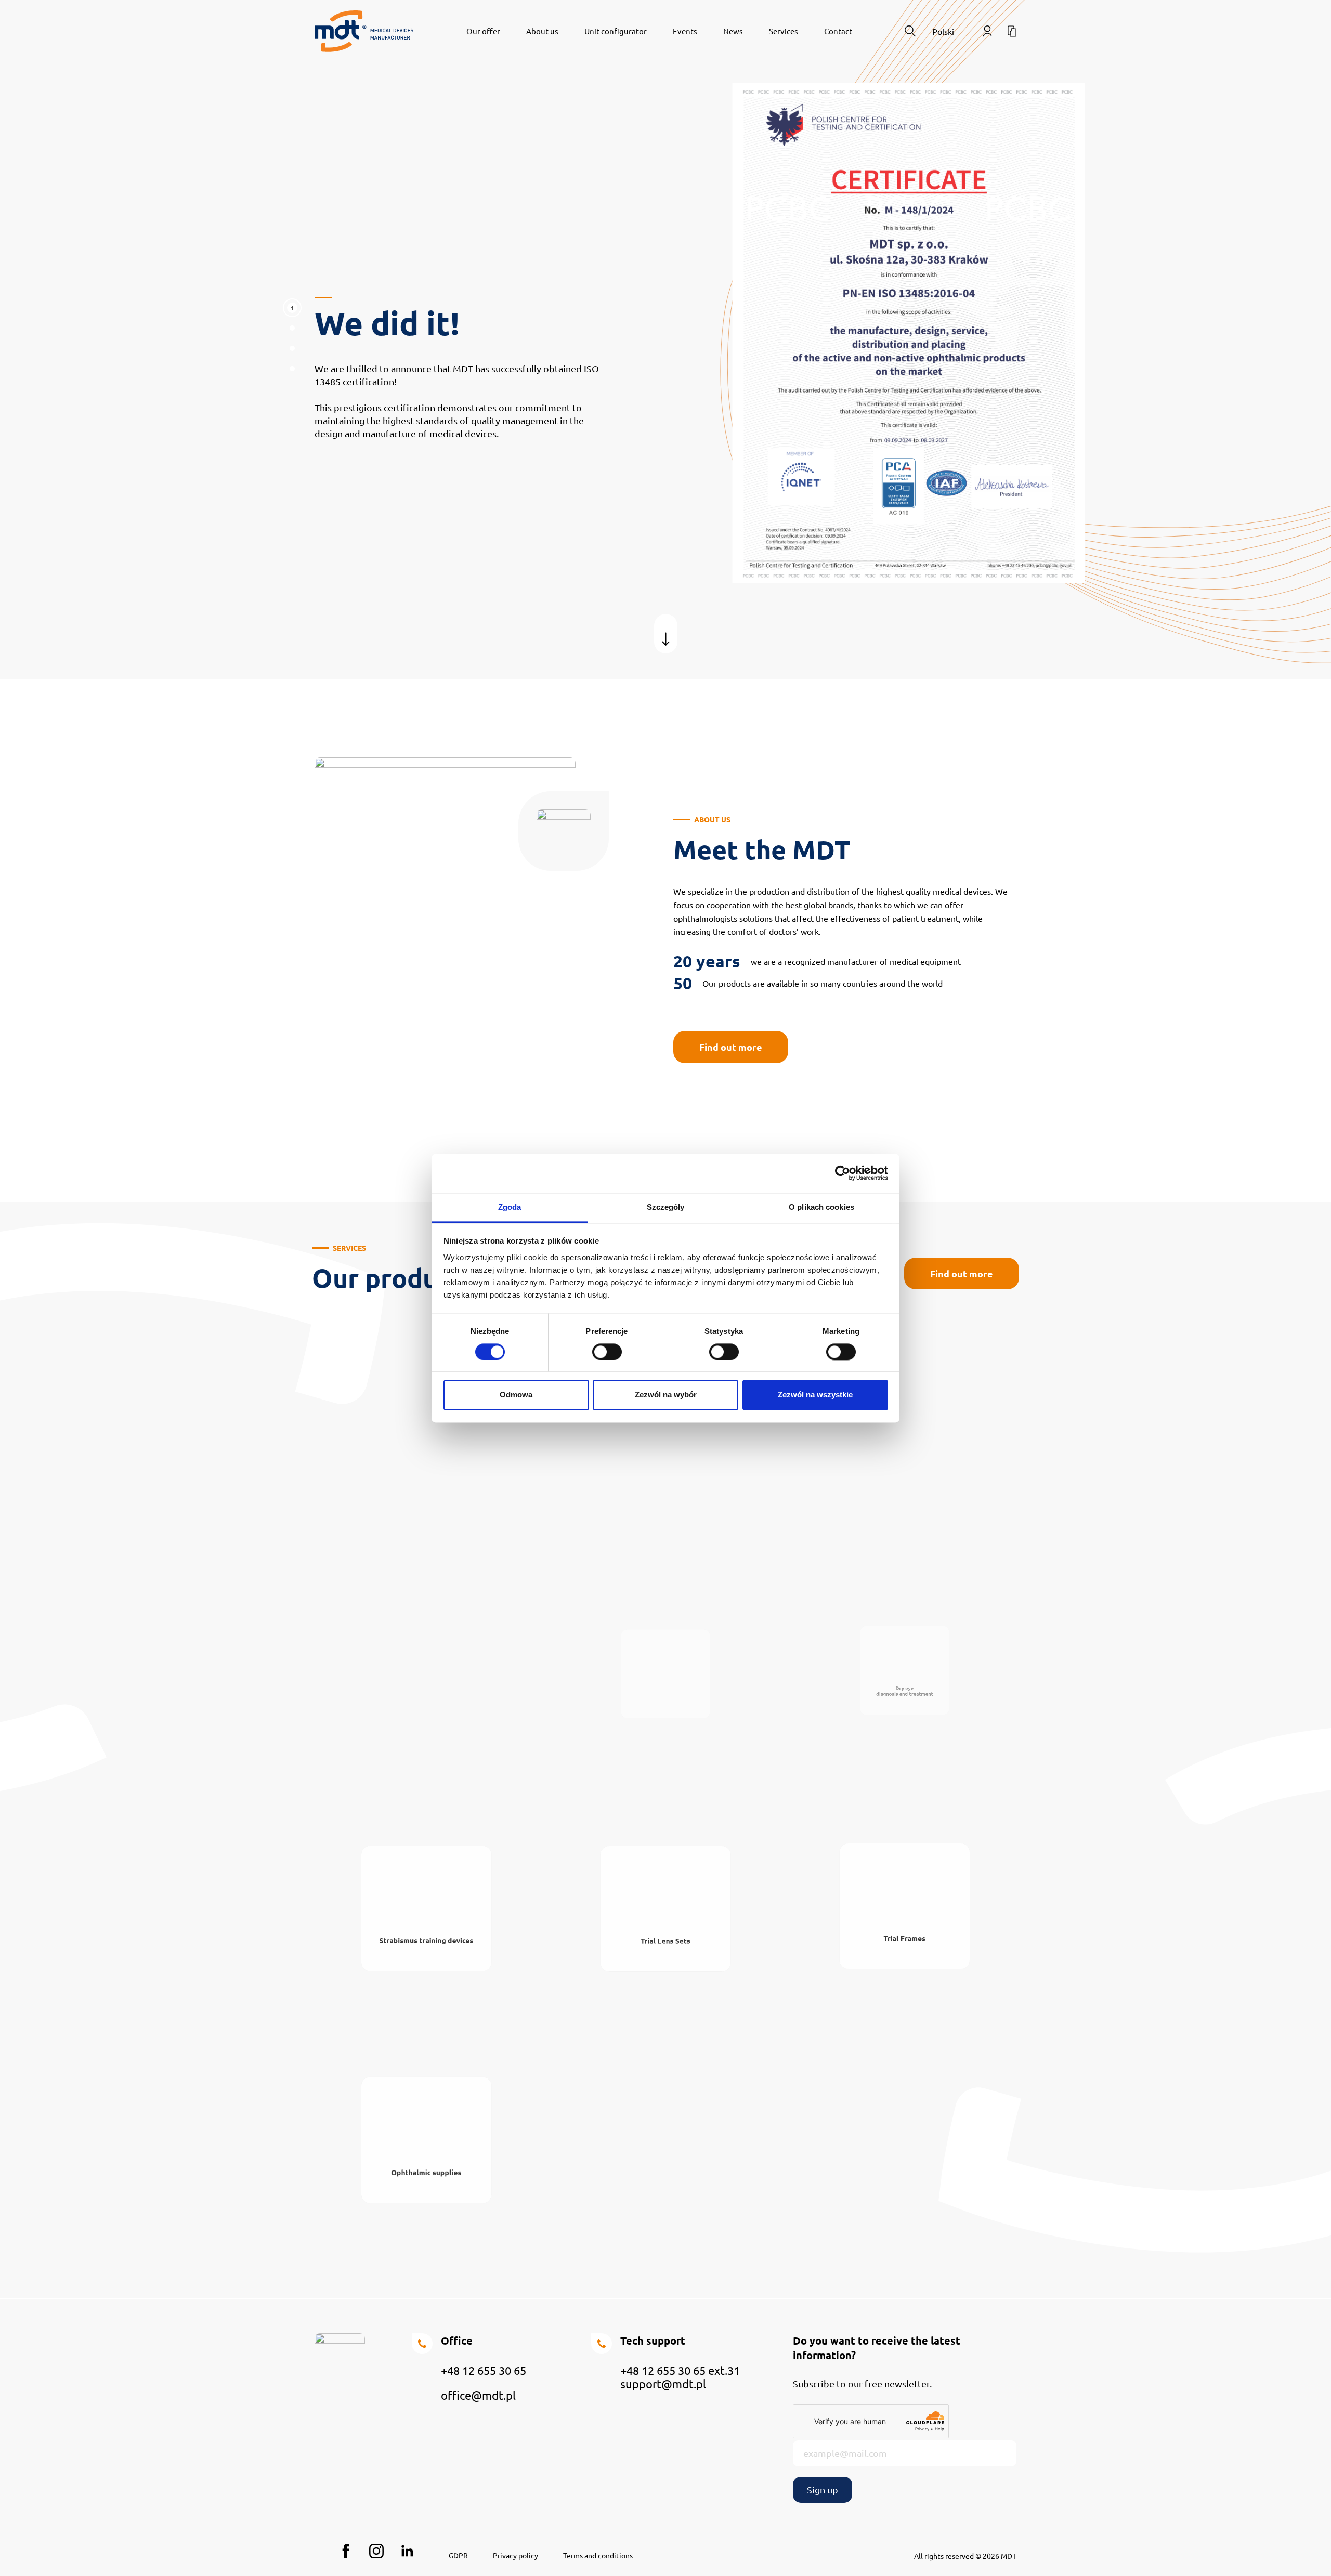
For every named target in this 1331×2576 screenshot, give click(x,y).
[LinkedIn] (407, 2551)
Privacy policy (516, 2555)
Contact (838, 31)
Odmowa (516, 1395)
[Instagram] (376, 2551)
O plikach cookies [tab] (821, 1207)
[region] (665, 340)
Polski (943, 31)
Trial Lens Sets (665, 1965)
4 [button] (292, 371)
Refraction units (904, 1491)
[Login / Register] (987, 31)
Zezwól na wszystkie (815, 1395)
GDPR (458, 2555)
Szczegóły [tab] (666, 1207)
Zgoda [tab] (510, 1207)
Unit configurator (616, 31)
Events (685, 31)
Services (784, 31)
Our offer (483, 31)
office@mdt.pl (478, 2395)
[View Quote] (1012, 31)
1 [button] (292, 308)
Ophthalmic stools (665, 1734)
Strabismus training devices (426, 1964)
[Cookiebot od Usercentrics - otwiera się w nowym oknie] (843, 1173)
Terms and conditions (598, 2555)
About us (542, 31)
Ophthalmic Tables (426, 1734)
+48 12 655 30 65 (484, 2370)
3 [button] (292, 351)
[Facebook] (346, 2551)
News (733, 31)
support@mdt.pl (663, 2384)
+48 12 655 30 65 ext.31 (680, 2370)
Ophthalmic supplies (426, 2197)
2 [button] (292, 331)
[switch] (607, 1352)
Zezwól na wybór (666, 1395)
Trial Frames (904, 1962)
